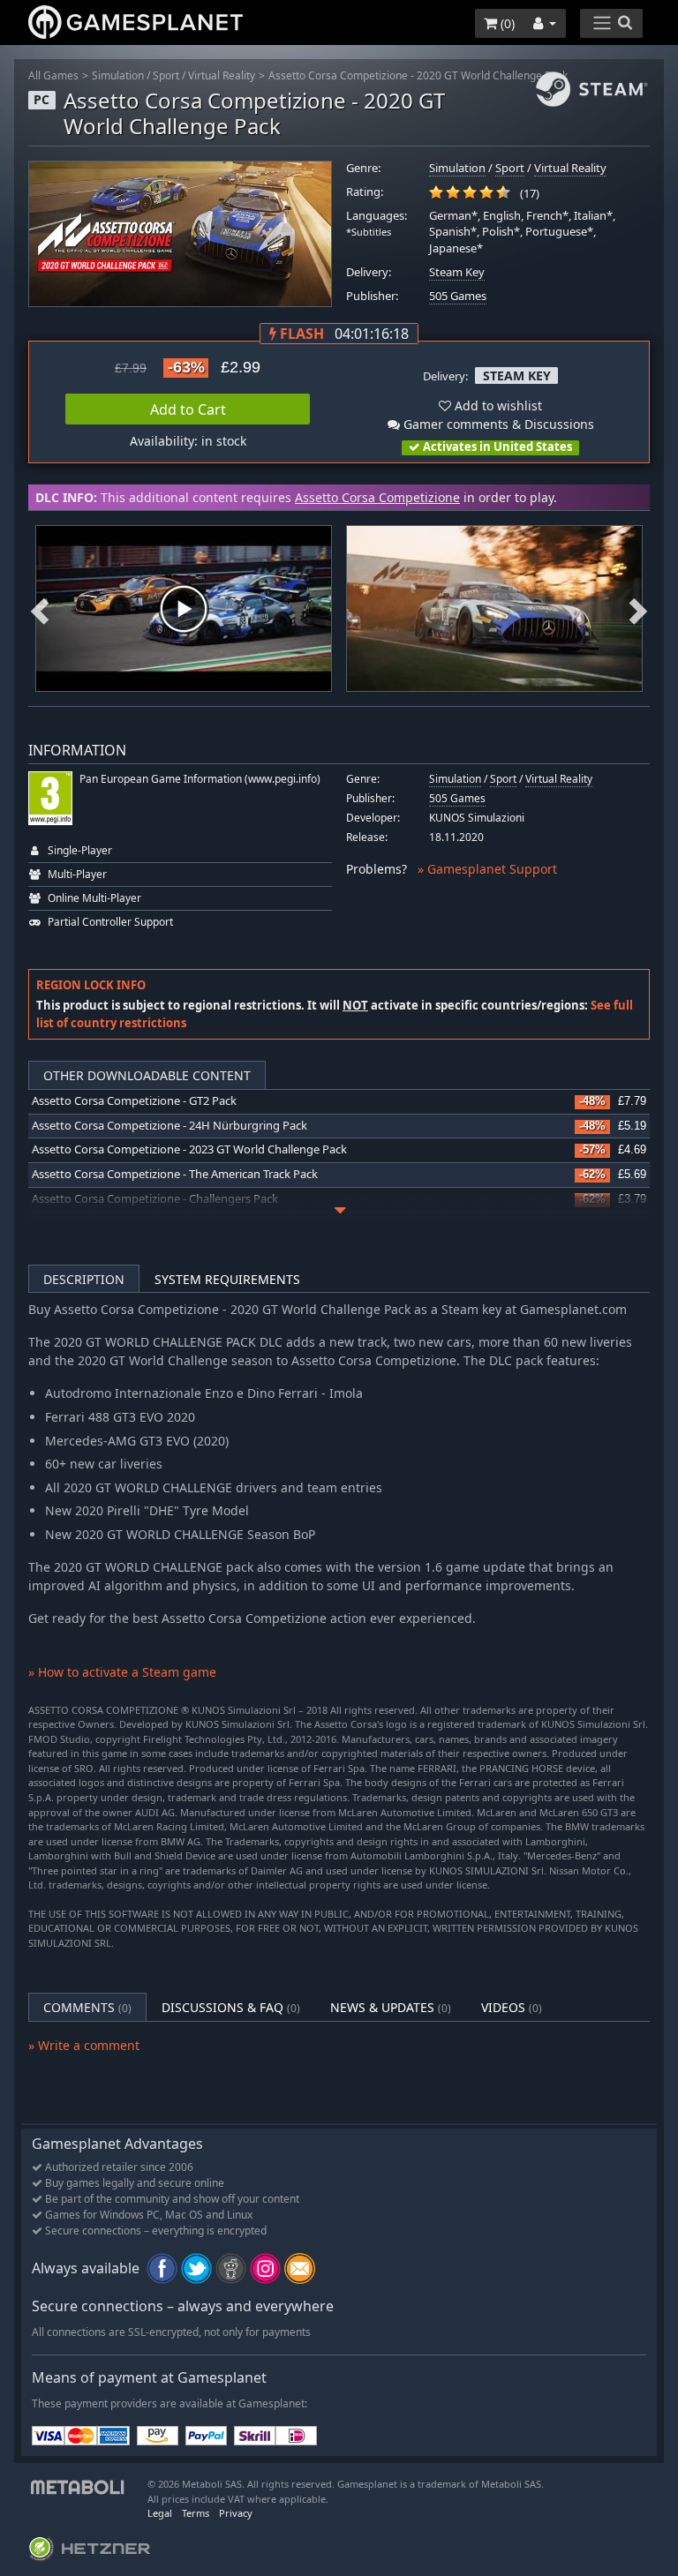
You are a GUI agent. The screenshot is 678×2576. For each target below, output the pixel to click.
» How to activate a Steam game (122, 1672)
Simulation (118, 75)
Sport (166, 75)
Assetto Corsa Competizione (377, 497)
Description (84, 1279)
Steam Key (457, 272)
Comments (87, 2007)
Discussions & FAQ (231, 2007)
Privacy (236, 2513)
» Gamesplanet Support (487, 869)
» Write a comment (84, 2045)
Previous (40, 609)
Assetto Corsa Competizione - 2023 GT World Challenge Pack (189, 1149)
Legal (160, 2513)
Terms (196, 2513)
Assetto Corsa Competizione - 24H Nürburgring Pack (169, 1126)
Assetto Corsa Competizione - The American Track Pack (175, 1174)
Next (638, 609)
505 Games (458, 296)
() (506, 23)
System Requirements (227, 1279)
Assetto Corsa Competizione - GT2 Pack (134, 1101)
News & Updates (391, 2007)
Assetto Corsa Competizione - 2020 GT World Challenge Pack (418, 75)
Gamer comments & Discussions (497, 424)
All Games (53, 75)
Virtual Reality (222, 75)
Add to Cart (188, 409)
